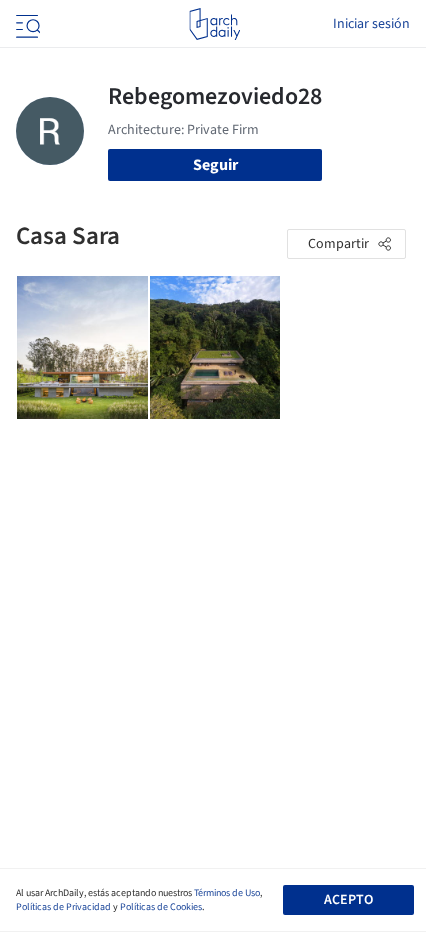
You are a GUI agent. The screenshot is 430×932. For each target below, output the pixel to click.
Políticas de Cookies (161, 907)
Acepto (348, 900)
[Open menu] (26, 24)
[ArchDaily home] (214, 24)
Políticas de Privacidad (63, 907)
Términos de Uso (227, 893)
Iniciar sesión (371, 24)
